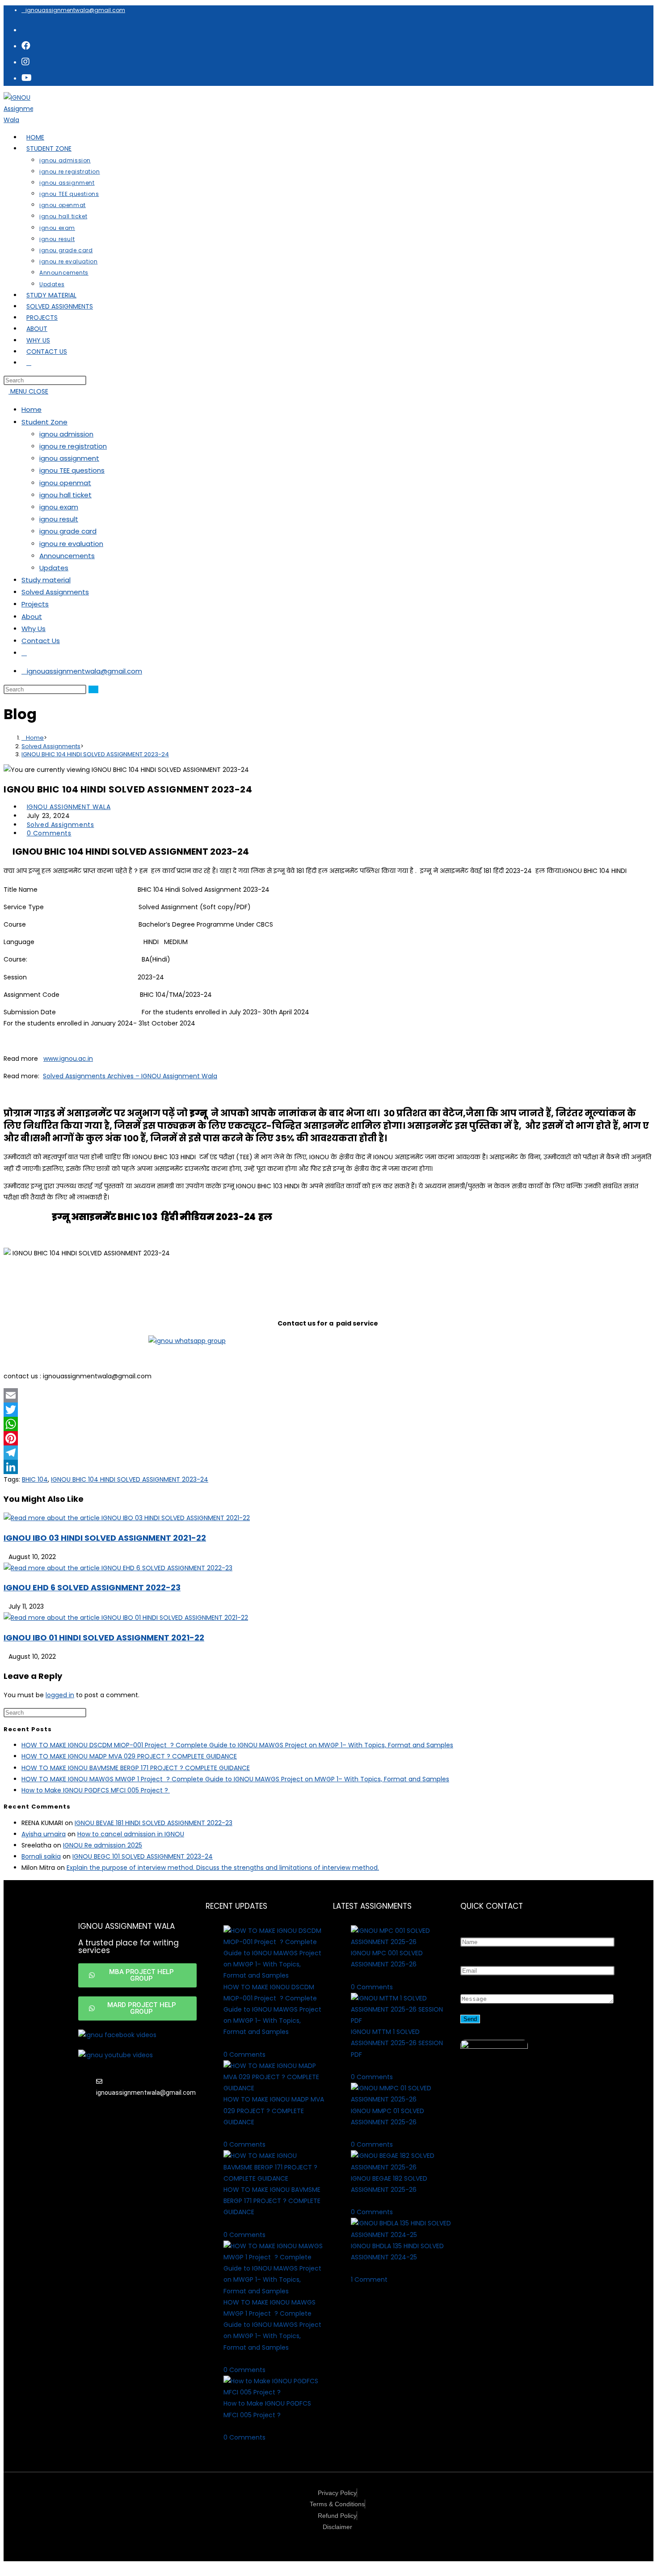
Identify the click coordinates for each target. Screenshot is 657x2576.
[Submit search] (93, 689)
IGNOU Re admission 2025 (103, 1845)
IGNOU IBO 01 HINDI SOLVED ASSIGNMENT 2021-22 (104, 1638)
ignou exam (59, 507)
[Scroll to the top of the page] (6, 2567)
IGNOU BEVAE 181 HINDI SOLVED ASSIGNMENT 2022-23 (154, 1823)
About (32, 616)
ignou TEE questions (72, 470)
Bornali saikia (41, 1856)
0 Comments (49, 833)
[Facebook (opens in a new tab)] (26, 46)
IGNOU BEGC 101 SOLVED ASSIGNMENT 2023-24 (143, 1856)
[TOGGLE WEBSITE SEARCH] (29, 363)
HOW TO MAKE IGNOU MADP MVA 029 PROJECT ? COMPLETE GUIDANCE (129, 1756)
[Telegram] (328, 1453)
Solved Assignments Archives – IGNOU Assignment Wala (130, 1076)
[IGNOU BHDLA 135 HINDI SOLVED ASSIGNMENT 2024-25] (401, 2235)
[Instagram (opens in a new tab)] (25, 62)
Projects (35, 604)
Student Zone (44, 422)
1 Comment (369, 2279)
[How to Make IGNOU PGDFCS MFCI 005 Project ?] (274, 2392)
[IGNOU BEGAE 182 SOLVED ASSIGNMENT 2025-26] (401, 2167)
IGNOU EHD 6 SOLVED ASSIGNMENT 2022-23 (92, 1587)
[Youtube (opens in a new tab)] (27, 78)
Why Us (34, 629)
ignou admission (66, 434)
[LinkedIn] (328, 1467)
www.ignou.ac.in (68, 1059)
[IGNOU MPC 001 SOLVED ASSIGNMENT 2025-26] (401, 1942)
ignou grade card (68, 531)
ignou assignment (69, 458)
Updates (54, 568)
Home (32, 409)
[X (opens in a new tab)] (25, 30)
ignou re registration (73, 446)
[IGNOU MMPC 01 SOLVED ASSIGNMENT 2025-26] (401, 2099)
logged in (60, 1695)
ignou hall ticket (65, 495)
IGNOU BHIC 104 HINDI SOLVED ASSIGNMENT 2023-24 (95, 754)
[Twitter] (328, 1410)
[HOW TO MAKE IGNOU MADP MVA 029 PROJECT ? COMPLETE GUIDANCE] (274, 2088)
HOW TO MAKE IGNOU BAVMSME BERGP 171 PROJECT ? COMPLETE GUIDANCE (136, 1768)
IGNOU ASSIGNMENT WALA (69, 807)
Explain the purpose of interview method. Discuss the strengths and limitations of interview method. (223, 1868)
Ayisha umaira (44, 1834)
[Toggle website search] (24, 653)
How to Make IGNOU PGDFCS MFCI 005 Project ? (96, 1790)
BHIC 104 (35, 1479)
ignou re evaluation (71, 544)
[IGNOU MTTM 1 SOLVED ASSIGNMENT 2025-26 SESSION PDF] (401, 2021)
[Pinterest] (328, 1438)
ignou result (59, 519)
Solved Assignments (55, 592)
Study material (46, 580)
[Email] (328, 1395)
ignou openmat (65, 483)
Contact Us (41, 641)
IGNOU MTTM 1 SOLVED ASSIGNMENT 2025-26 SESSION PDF (397, 2043)
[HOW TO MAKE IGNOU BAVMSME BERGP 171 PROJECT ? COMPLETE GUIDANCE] (274, 2178)
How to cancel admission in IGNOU (131, 1834)
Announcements (67, 556)
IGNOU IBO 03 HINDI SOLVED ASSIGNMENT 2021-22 (105, 1538)
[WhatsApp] (328, 1424)
